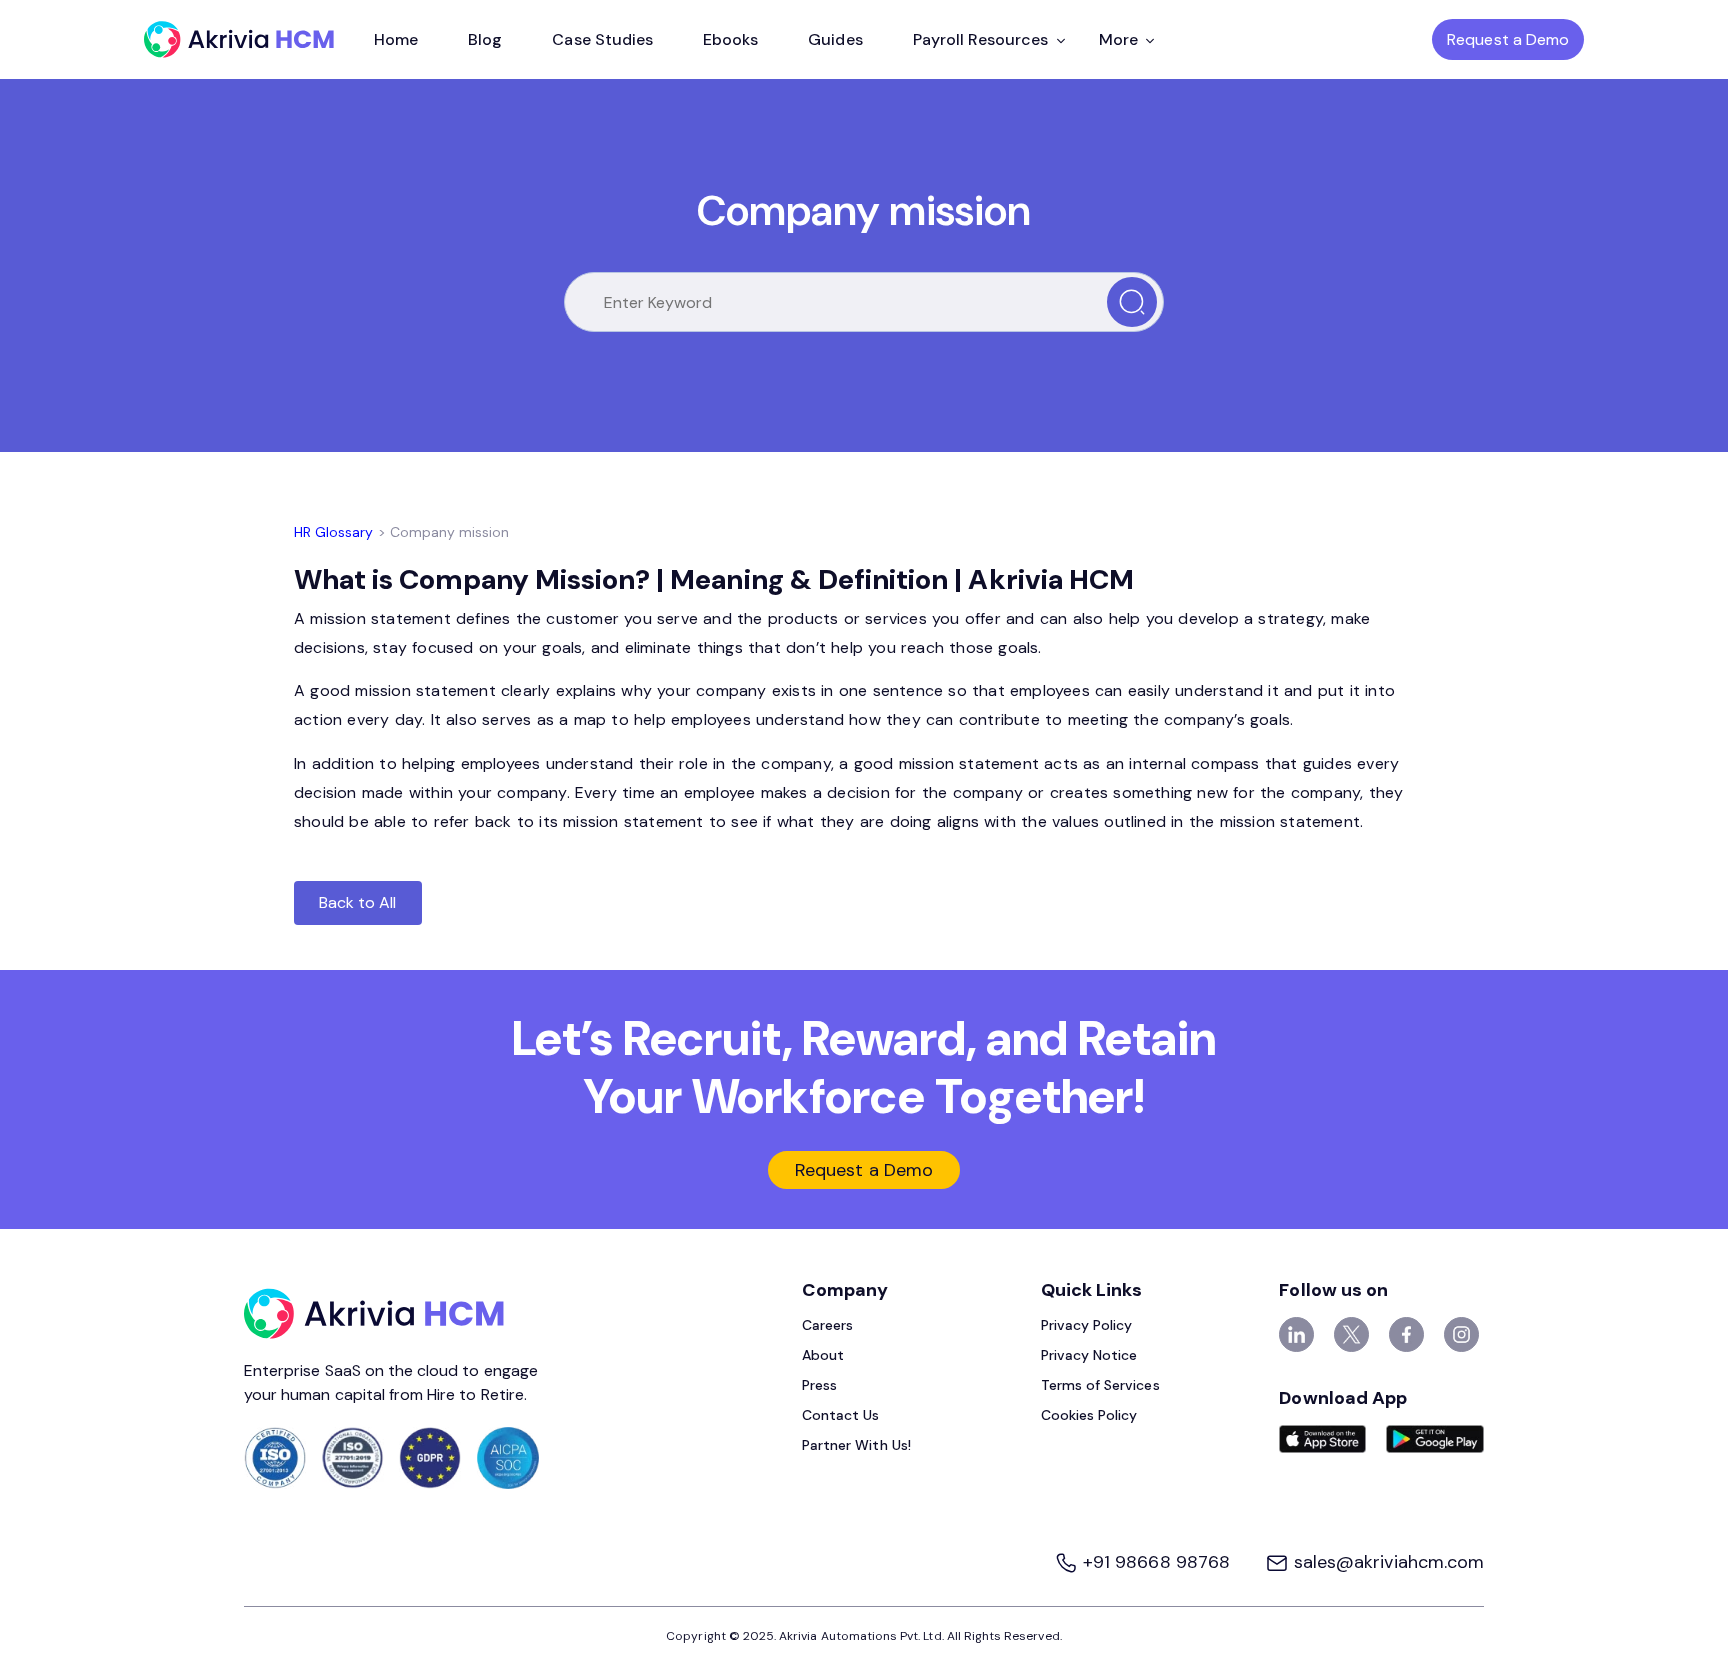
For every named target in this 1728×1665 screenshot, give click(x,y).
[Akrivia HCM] (239, 39)
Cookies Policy (1089, 1415)
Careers (827, 1325)
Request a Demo (1508, 39)
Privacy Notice (1089, 1355)
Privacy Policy (1087, 1325)
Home (396, 39)
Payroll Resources (981, 39)
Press (819, 1385)
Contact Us (841, 1415)
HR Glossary (334, 532)
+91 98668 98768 (1156, 1562)
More (1118, 39)
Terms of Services (1100, 1385)
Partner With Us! (856, 1445)
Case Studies (602, 39)
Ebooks (730, 39)
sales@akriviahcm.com (1386, 1562)
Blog (485, 39)
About (823, 1355)
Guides (835, 39)
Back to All (358, 902)
